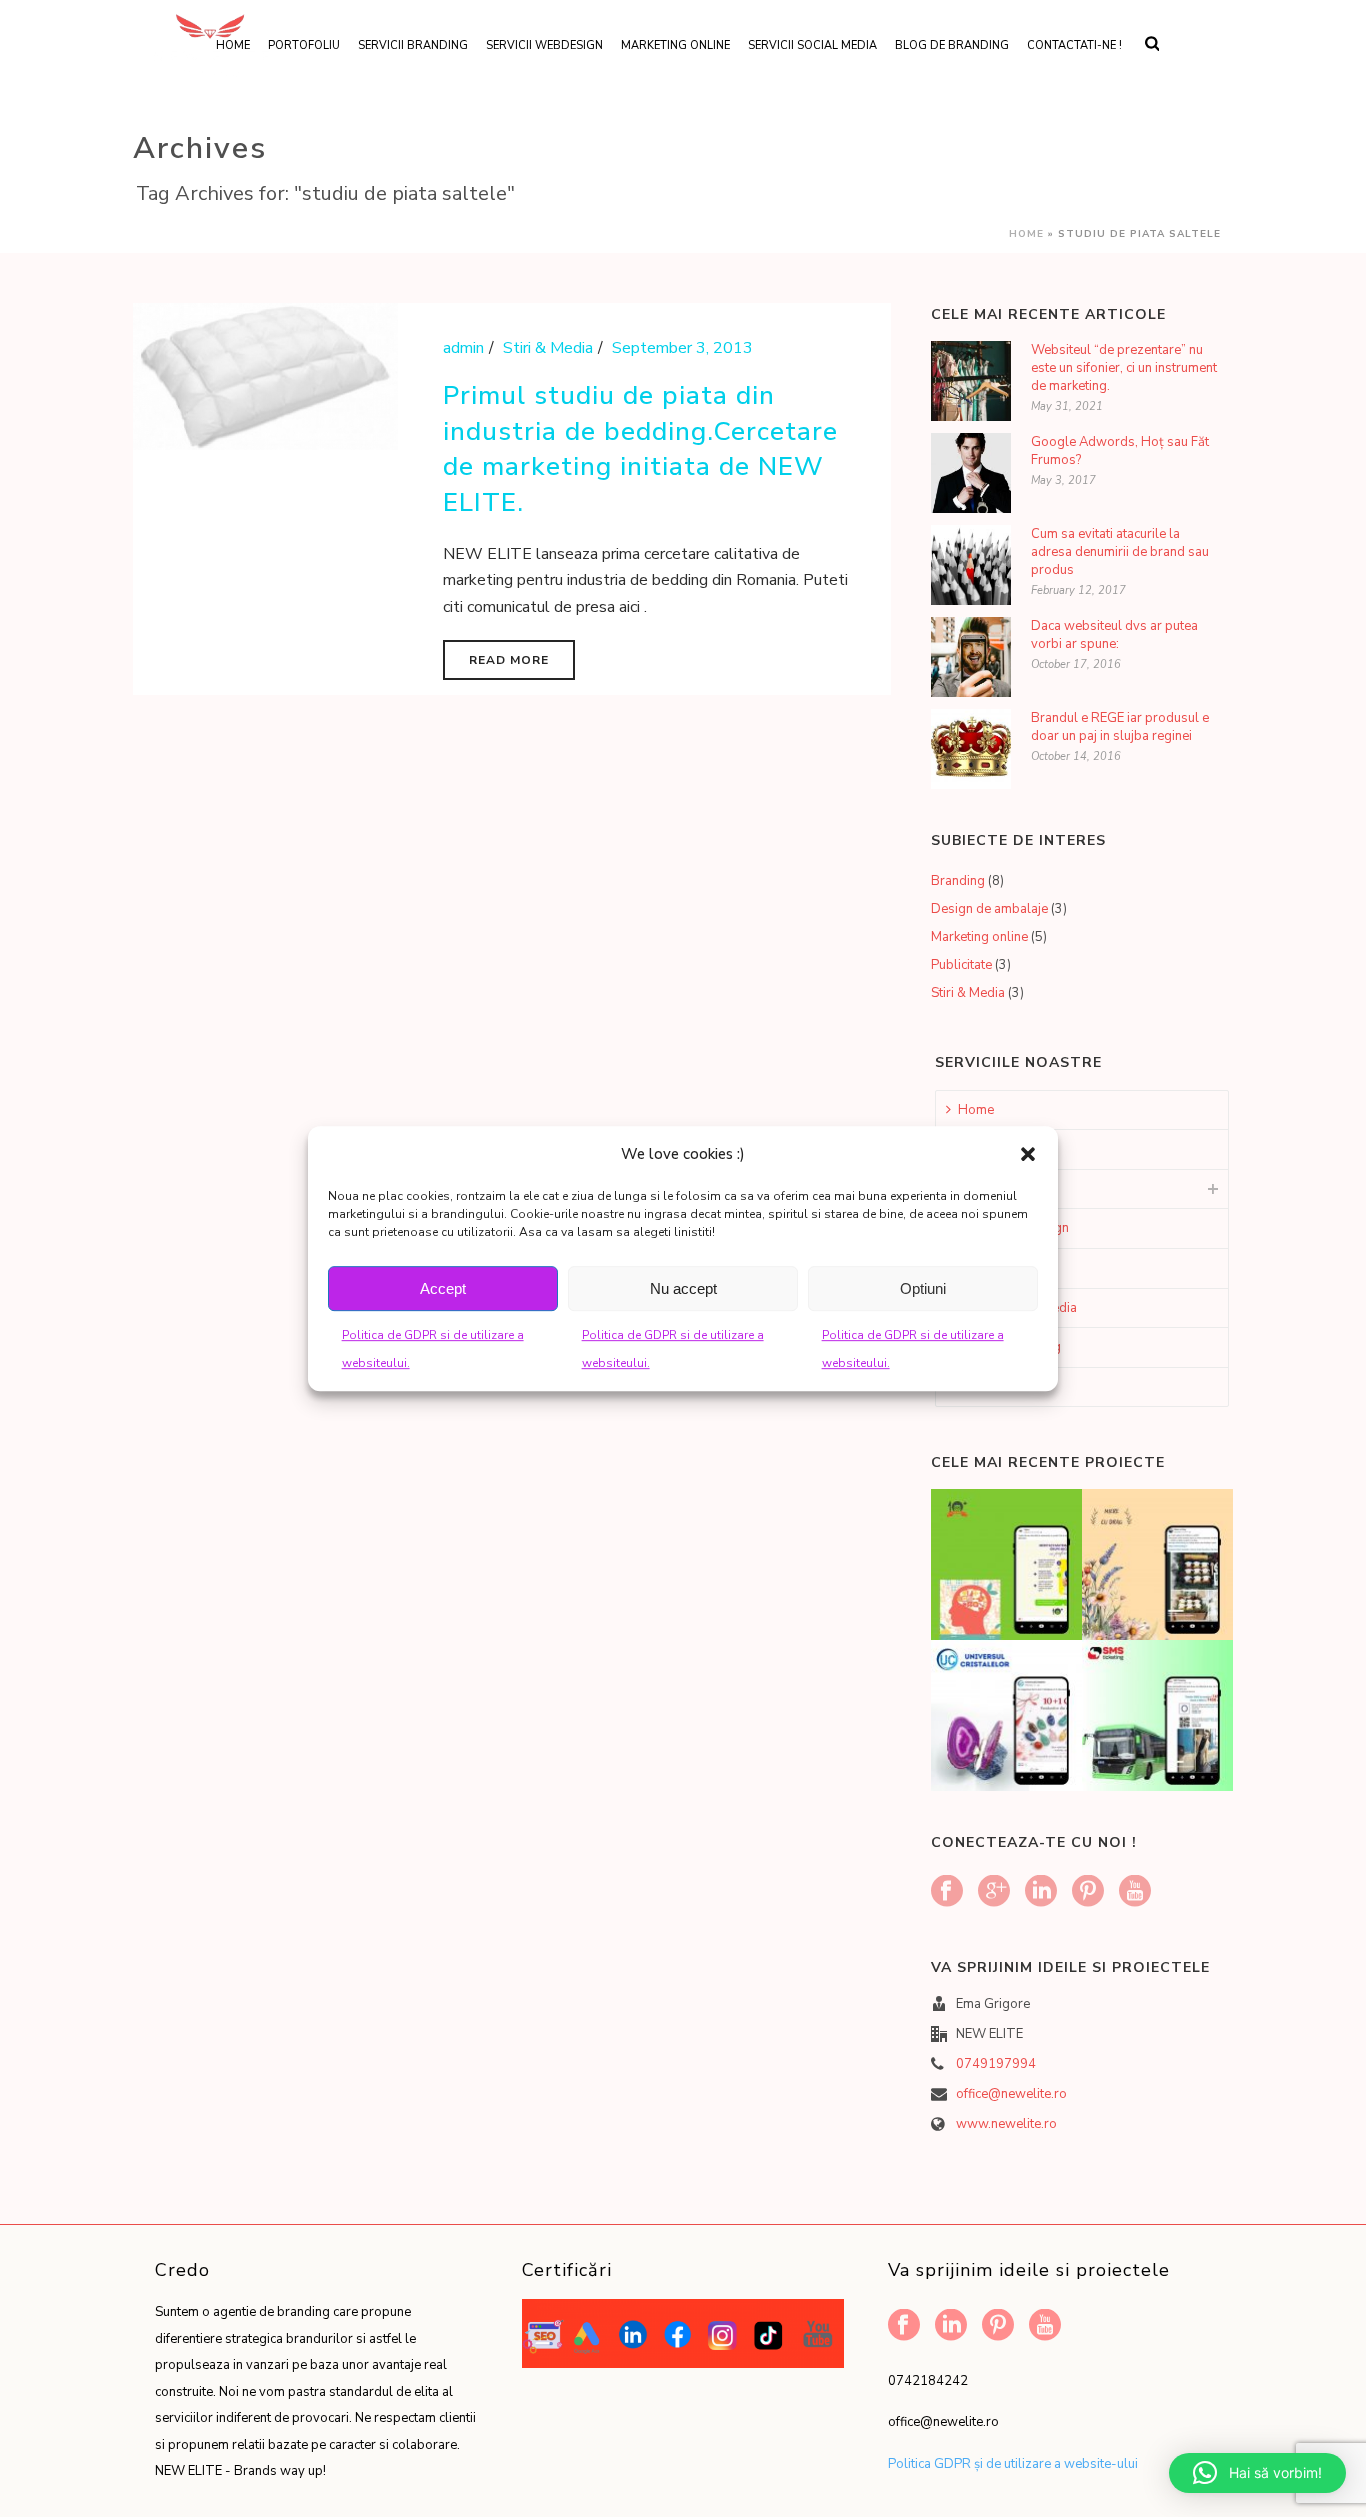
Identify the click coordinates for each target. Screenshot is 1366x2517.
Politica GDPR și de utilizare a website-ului (1013, 2464)
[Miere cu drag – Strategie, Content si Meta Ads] (1182, 1553)
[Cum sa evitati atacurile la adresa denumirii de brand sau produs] (971, 565)
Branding (958, 881)
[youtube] (1135, 1892)
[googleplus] (994, 1892)
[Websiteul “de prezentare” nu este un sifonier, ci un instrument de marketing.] (971, 381)
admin (463, 348)
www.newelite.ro (1006, 2124)
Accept (443, 1288)
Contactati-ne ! (1074, 45)
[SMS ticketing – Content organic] (1182, 1704)
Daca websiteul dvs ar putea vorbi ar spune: (1114, 635)
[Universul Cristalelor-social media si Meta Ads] (1031, 1704)
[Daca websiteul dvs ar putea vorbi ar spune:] (971, 657)
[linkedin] (1041, 1892)
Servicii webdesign (544, 45)
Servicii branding (413, 45)
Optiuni (923, 1288)
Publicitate (961, 965)
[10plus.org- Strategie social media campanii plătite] (1031, 1553)
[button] (1028, 1154)
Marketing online (675, 45)
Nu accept (683, 1288)
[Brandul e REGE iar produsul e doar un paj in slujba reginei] (971, 749)
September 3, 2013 (682, 348)
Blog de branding (952, 45)
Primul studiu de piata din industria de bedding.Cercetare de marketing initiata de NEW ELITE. (640, 449)
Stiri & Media (548, 348)
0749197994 (996, 2064)
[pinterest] (1088, 1892)
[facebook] (947, 1892)
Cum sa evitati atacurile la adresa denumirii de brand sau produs (1120, 552)
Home (1026, 234)
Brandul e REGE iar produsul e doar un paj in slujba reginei (1120, 727)
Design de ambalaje (989, 909)
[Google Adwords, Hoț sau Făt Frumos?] (971, 473)
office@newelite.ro (1011, 2094)
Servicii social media (812, 45)
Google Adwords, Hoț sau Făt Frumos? (1120, 451)
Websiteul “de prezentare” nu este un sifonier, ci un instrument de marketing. (1124, 368)
